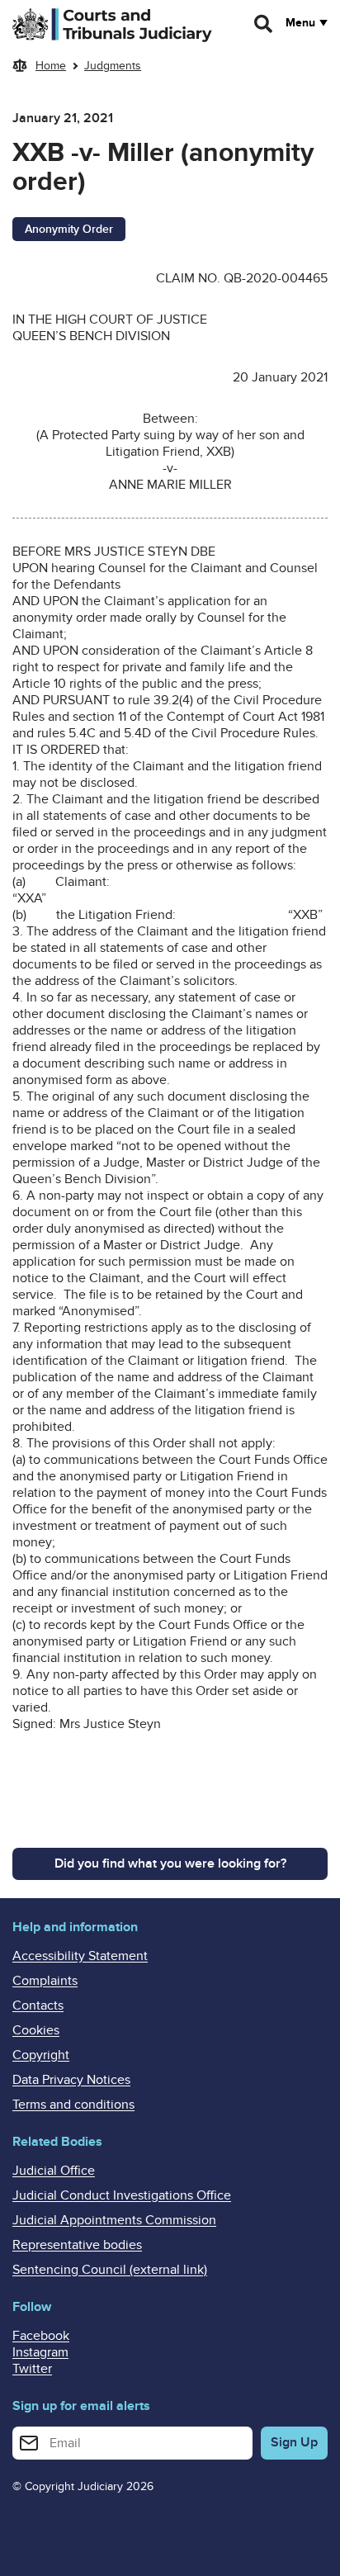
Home (51, 66)
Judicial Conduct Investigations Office (122, 2195)
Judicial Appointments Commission (114, 2220)
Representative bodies (77, 2245)
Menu (300, 23)
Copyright (41, 2055)
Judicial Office (54, 2171)
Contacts (38, 2005)
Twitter (32, 2369)
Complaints (45, 1981)
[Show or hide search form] (264, 24)
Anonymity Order (69, 229)
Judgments (113, 66)
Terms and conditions (73, 2105)
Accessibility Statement (80, 1956)
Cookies (36, 2030)
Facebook (41, 2336)
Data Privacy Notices (71, 2080)
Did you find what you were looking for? (170, 1863)
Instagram (40, 2352)
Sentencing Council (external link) (110, 2270)
